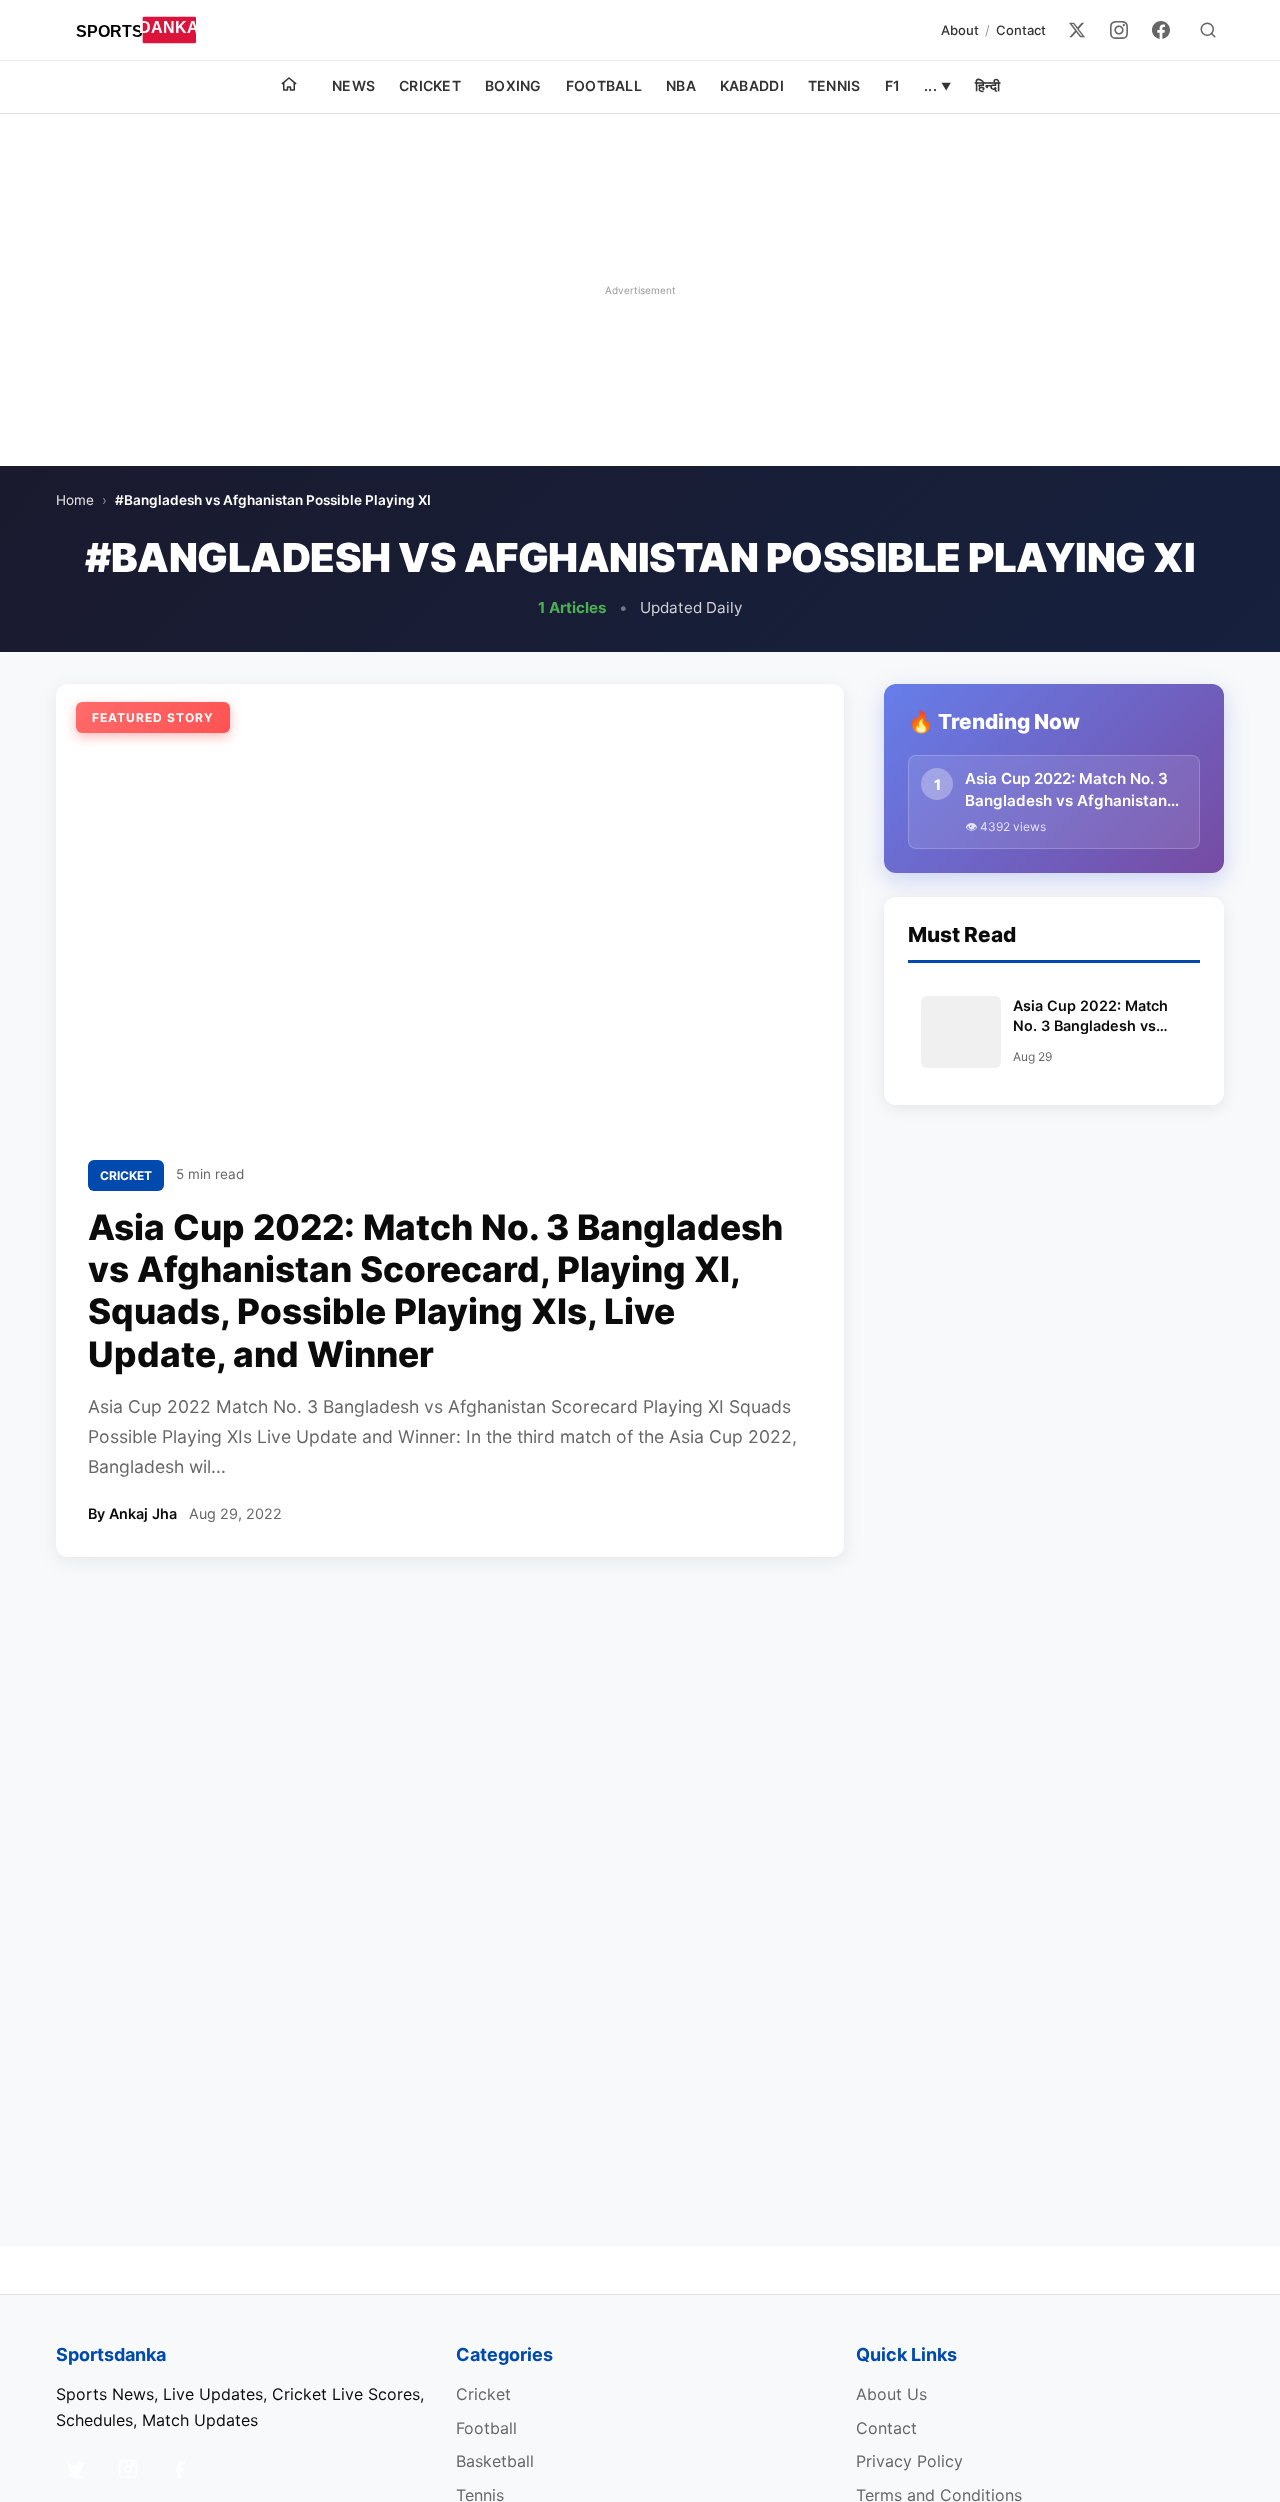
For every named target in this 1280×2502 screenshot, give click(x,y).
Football (604, 85)
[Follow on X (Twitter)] (76, 2469)
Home (75, 500)
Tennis (834, 85)
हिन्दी (987, 85)
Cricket (430, 85)
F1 (893, 85)
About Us (891, 2394)
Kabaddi (752, 85)
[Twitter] (1077, 30)
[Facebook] (1161, 30)
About (960, 30)
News (353, 85)
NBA (681, 85)
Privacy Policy (909, 2461)
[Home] (289, 87)
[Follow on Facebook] (180, 2469)
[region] (640, 290)
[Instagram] (1119, 30)
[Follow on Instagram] (128, 2469)
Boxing (513, 85)
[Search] (1208, 30)
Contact (1021, 30)
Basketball (495, 2461)
